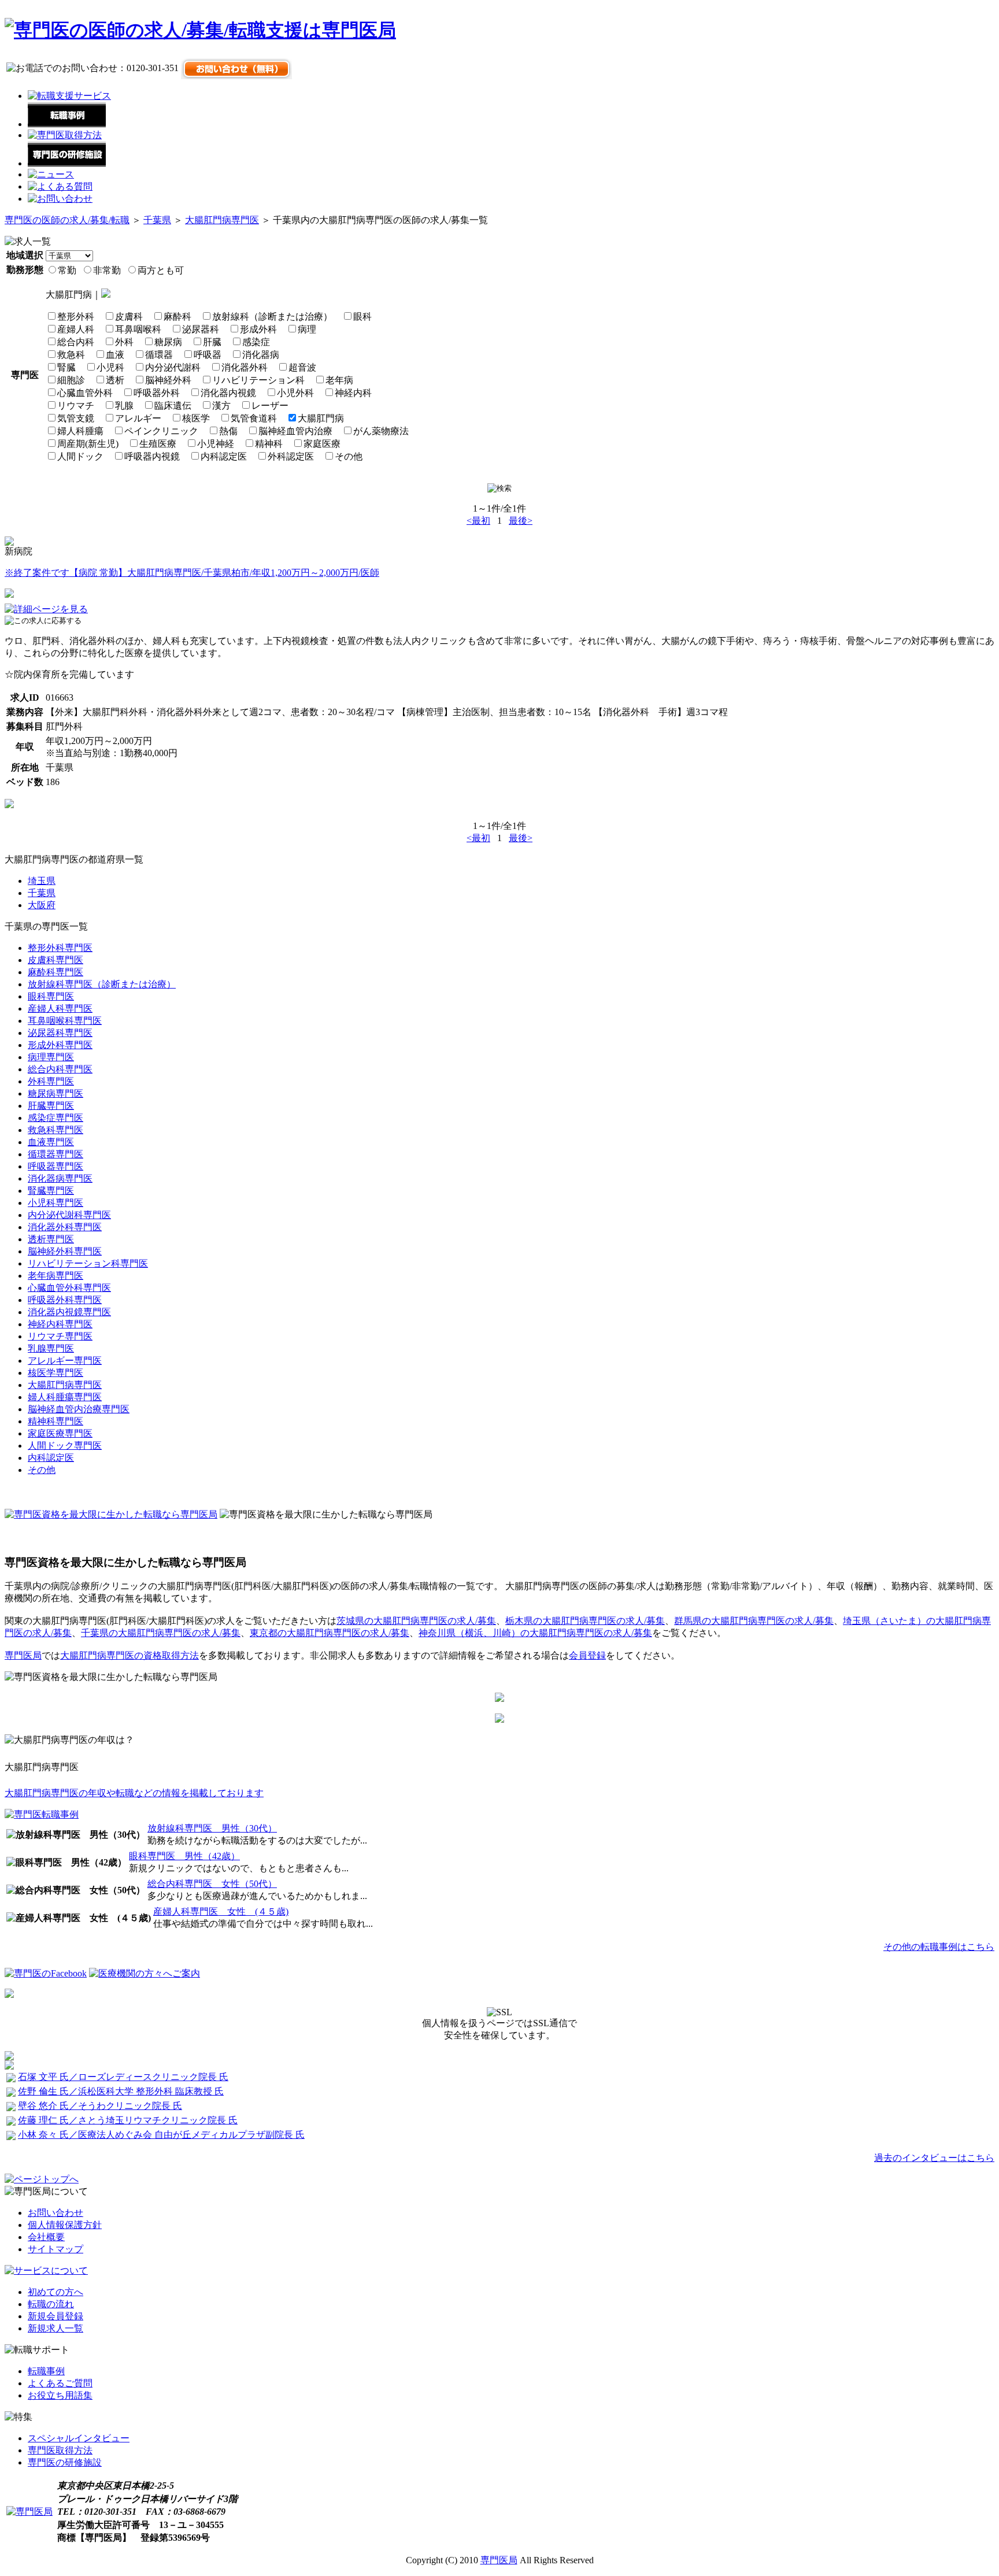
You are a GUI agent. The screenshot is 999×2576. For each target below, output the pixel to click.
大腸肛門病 (321, 418)
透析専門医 (51, 1239)
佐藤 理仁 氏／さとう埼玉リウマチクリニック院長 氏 (128, 2120)
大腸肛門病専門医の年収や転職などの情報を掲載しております (134, 1793)
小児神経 (216, 444)
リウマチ (76, 406)
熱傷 (228, 431)
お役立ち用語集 (60, 2395)
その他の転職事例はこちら (939, 1947)
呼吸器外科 (157, 393)
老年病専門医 (55, 1276)
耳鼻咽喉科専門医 (65, 1021)
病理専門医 (51, 1057)
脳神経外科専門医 (65, 1251)
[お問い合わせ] (60, 199)
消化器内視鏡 (228, 393)
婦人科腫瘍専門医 (65, 1397)
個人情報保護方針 (65, 2225)
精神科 (269, 444)
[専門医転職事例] (42, 1814)
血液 (115, 355)
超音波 (302, 367)
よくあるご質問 (60, 2383)
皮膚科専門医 (55, 960)
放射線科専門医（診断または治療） (102, 984)
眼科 (362, 317)
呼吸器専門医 (55, 1166)
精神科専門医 (55, 1421)
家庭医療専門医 (60, 1433)
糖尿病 (168, 342)
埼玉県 (42, 881)
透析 (115, 380)
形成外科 (258, 329)
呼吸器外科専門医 (65, 1300)
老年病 (339, 380)
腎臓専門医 (51, 1191)
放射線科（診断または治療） (272, 317)
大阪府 (42, 905)
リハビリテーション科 (258, 380)
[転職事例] (67, 124)
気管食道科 (254, 418)
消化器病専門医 (60, 1178)
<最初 (478, 521)
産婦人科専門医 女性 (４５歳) (221, 1911)
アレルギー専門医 (65, 1361)
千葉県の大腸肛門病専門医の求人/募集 (161, 1633)
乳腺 (124, 406)
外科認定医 (291, 456)
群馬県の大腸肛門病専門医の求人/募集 (754, 1621)
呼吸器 (208, 355)
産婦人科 (76, 329)
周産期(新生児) (88, 444)
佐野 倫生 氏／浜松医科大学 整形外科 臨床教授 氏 (121, 2091)
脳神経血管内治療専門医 (79, 1409)
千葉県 (157, 220)
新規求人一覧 (55, 2328)
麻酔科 (177, 317)
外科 (124, 342)
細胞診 (71, 380)
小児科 (110, 367)
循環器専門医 (55, 1154)
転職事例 (46, 2371)
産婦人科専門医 (60, 1008)
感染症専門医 (55, 1118)
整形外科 (76, 317)
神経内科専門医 (60, 1324)
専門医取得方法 (60, 2450)
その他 (349, 456)
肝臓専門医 (51, 1106)
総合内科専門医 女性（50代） (212, 1884)
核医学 (196, 418)
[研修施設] (67, 163)
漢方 (221, 406)
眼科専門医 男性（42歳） (184, 1856)
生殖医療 (158, 444)
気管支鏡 (76, 418)
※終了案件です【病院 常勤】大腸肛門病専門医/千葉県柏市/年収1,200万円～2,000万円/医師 (192, 573)
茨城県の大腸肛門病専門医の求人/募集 (416, 1621)
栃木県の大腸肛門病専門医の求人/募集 (585, 1621)
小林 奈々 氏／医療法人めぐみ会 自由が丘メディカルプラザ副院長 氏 (161, 2135)
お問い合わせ (55, 2213)
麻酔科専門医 (55, 972)
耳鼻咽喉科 (138, 329)
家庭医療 (322, 444)
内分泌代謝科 (173, 367)
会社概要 (46, 2237)
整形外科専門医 (60, 948)
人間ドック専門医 (65, 1446)
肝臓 (212, 342)
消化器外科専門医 (65, 1227)
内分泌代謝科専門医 (69, 1215)
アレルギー (138, 418)
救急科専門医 (55, 1130)
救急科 (71, 355)
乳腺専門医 (51, 1348)
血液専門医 (51, 1142)
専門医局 (23, 1655)
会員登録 (587, 1655)
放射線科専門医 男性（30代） (212, 1828)
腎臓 (66, 367)
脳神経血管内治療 (295, 431)
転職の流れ (51, 2304)
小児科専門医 (55, 1203)
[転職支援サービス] (69, 96)
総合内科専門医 (60, 1069)
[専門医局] (29, 2512)
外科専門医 (51, 1081)
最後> (521, 521)
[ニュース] (51, 174)
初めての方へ (55, 2292)
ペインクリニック (161, 431)
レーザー (270, 406)
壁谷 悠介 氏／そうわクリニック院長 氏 (100, 2106)
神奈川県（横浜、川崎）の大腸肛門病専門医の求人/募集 (535, 1633)
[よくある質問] (60, 186)
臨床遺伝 (173, 406)
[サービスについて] (46, 2270)
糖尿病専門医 (55, 1093)
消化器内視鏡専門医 (69, 1312)
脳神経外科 (168, 380)
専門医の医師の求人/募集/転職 (67, 220)
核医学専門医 (55, 1373)
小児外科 (295, 393)
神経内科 (353, 393)
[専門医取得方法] (65, 135)
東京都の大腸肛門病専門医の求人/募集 (330, 1633)
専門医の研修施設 (65, 2462)
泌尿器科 (201, 329)
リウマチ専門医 (60, 1336)
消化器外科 (245, 367)
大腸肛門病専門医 (222, 220)
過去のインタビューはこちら (934, 2158)
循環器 (159, 355)
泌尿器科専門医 (60, 1033)
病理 (307, 329)
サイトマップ (55, 2249)
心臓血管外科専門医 (69, 1288)
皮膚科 (129, 317)
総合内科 (76, 342)
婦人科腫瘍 (80, 431)
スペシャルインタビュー (79, 2438)
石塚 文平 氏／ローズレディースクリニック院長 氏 (123, 2077)
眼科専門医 (51, 996)
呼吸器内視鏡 (152, 456)
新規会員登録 (55, 2316)
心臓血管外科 (85, 393)
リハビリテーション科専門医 (88, 1263)
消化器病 (261, 355)
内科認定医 (224, 456)
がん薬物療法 (381, 431)
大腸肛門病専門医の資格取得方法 (129, 1655)
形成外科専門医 (60, 1045)
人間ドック (80, 456)
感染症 (256, 342)
